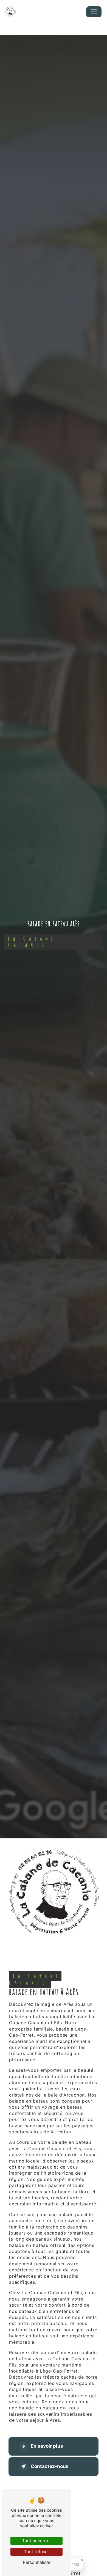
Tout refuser (36, 2552)
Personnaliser (37, 2562)
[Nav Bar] (94, 12)
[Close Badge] (82, 2560)
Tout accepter (36, 2541)
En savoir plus (47, 2446)
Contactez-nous (50, 2466)
